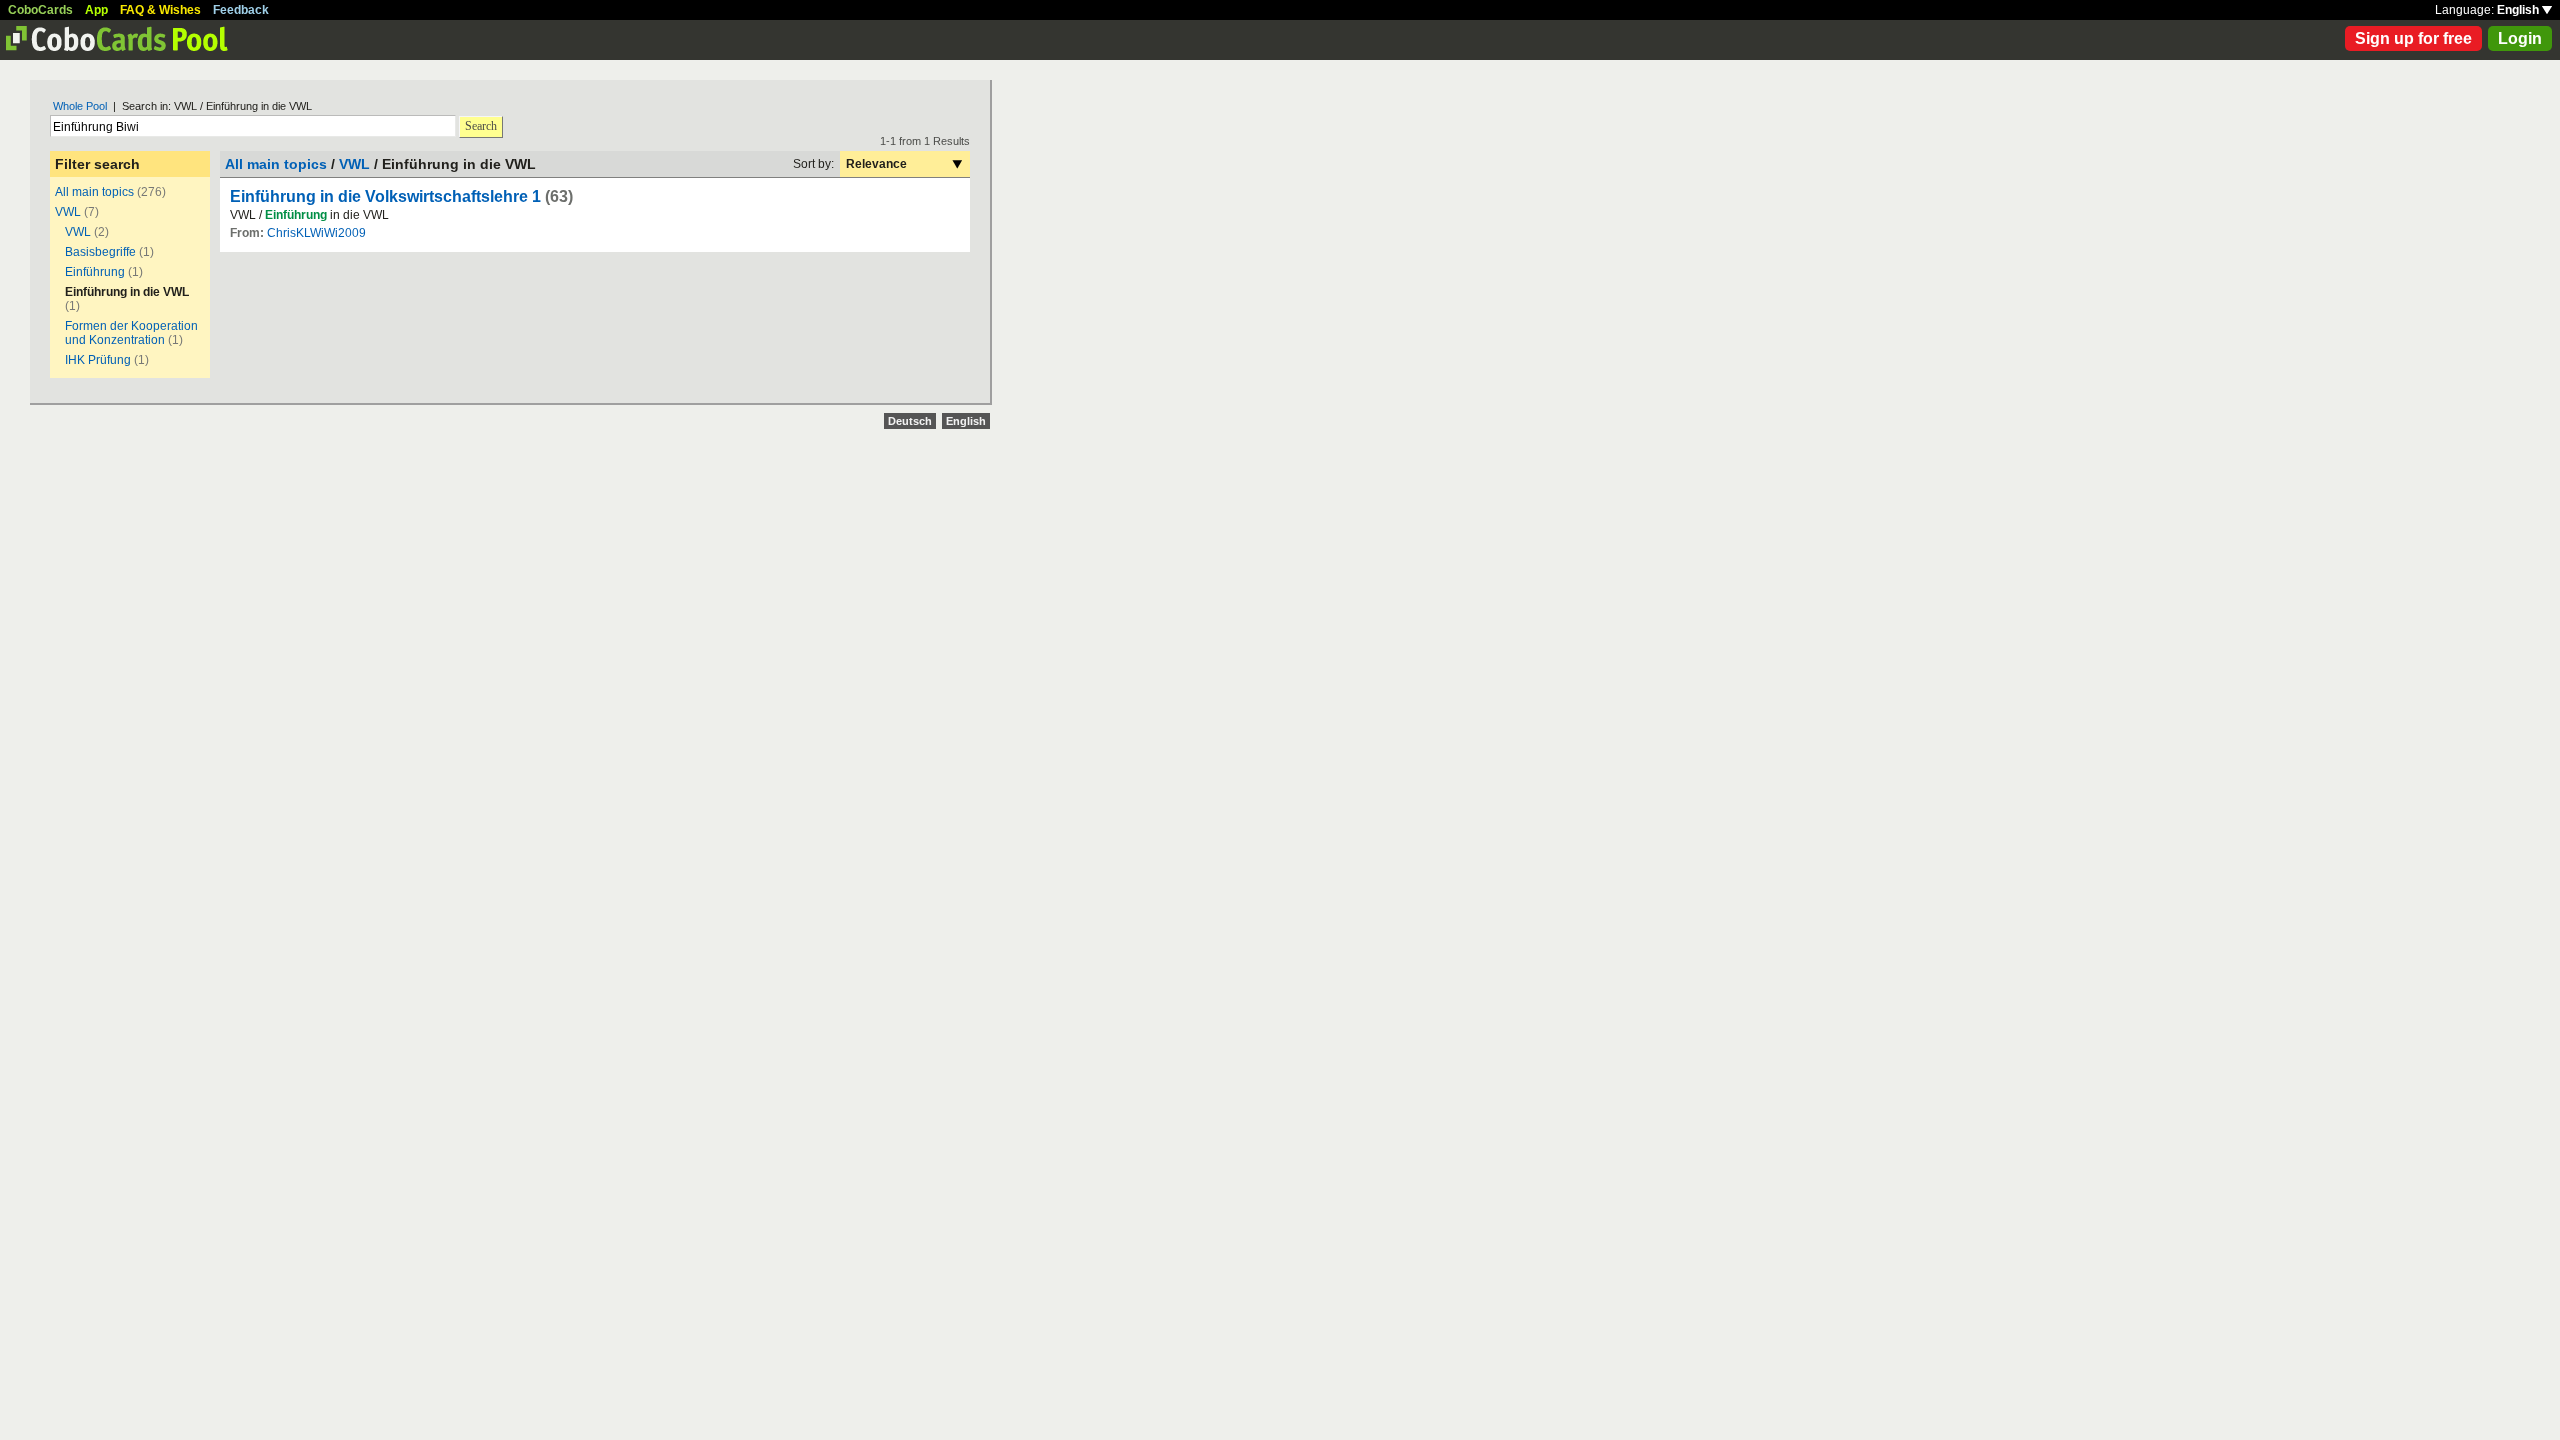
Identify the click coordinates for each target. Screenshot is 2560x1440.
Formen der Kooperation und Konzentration (131, 333)
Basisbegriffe (100, 252)
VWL (68, 212)
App (96, 10)
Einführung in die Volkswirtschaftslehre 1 (385, 196)
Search (481, 126)
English (2519, 10)
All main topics (94, 192)
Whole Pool (80, 106)
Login (2520, 38)
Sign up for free (2413, 38)
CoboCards (40, 10)
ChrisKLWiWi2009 (316, 233)
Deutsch (910, 421)
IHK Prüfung (98, 360)
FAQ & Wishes (160, 10)
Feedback (241, 10)
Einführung (95, 272)
